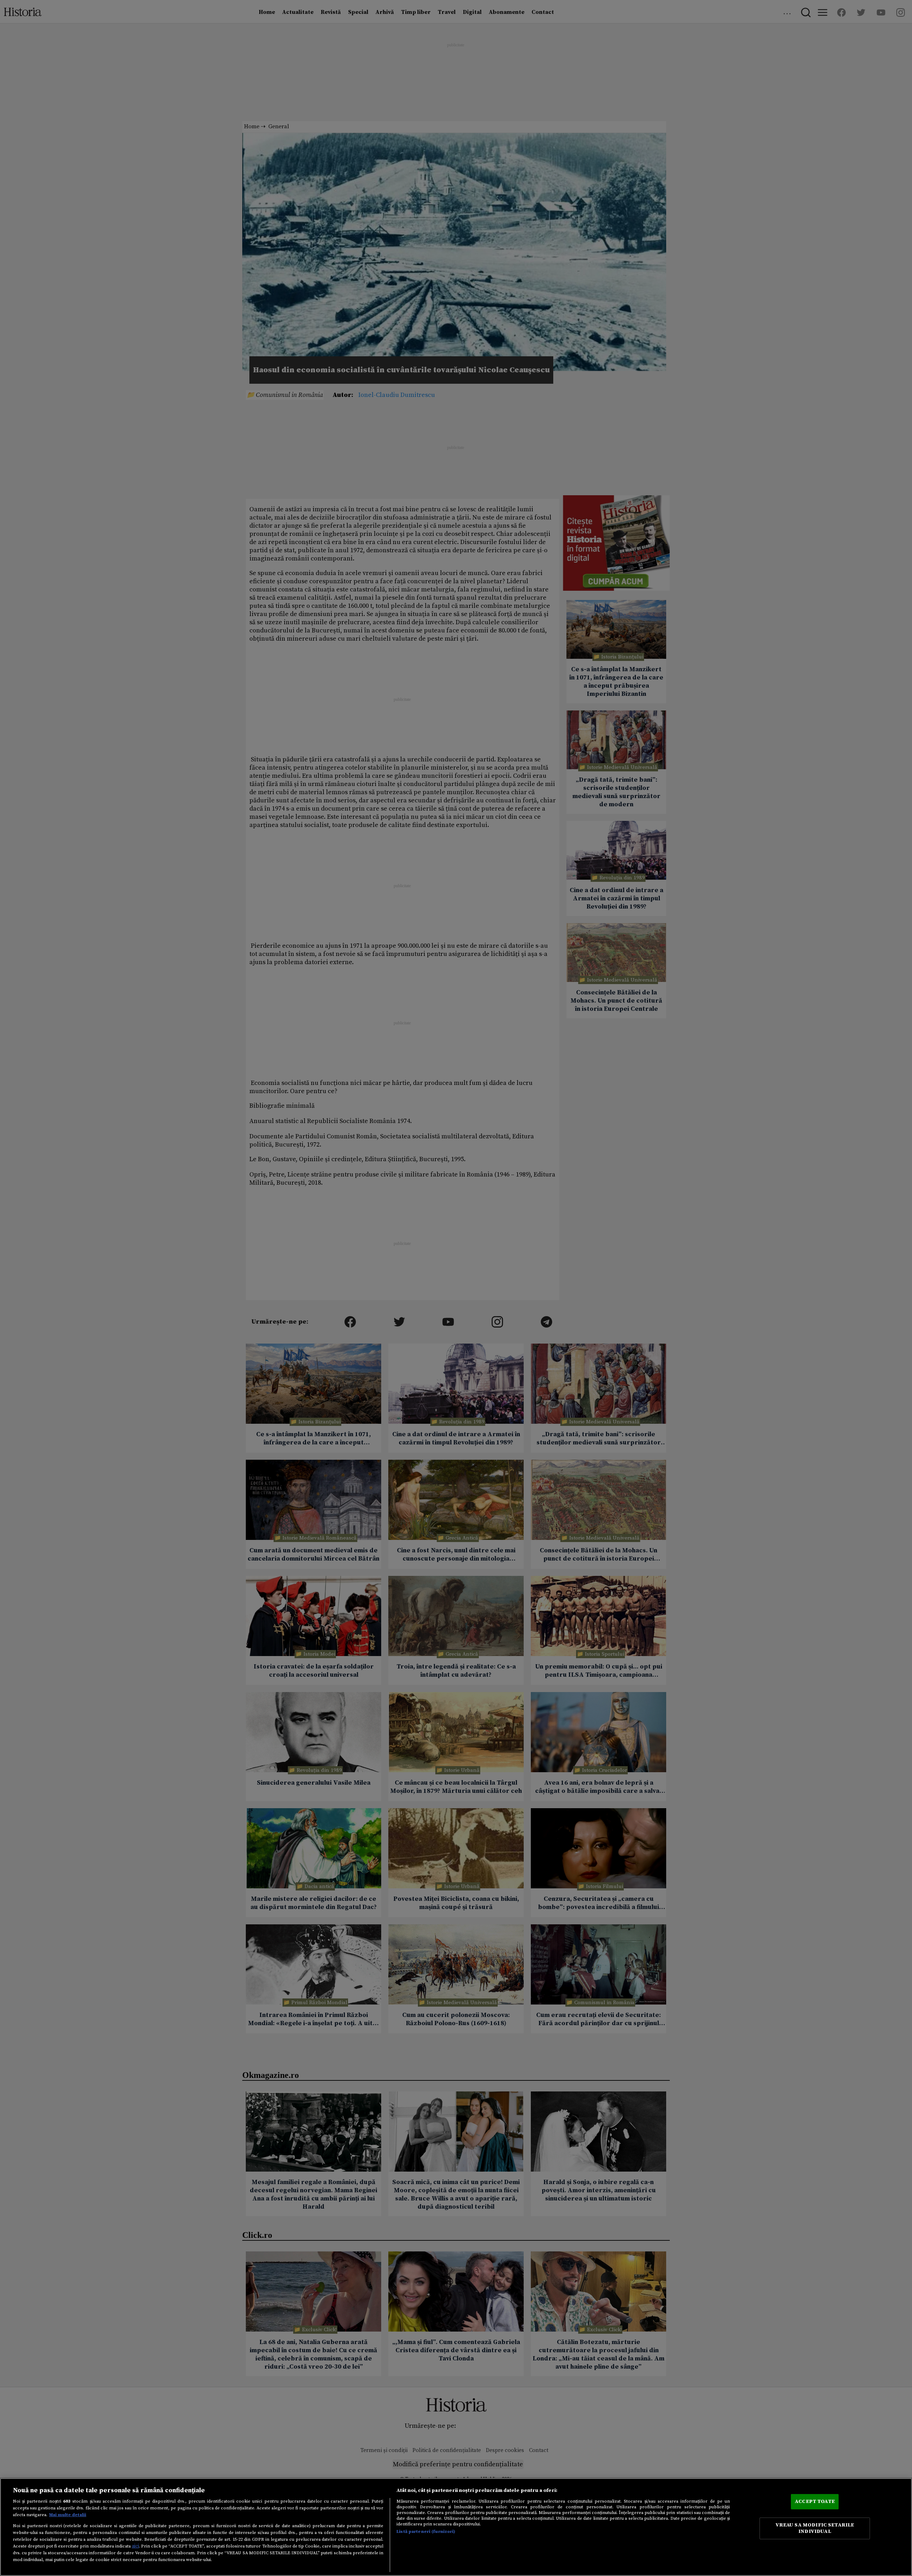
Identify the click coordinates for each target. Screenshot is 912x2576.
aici (135, 2546)
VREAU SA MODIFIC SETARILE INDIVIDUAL (815, 2528)
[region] (456, 2527)
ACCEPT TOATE (815, 2501)
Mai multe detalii (68, 2515)
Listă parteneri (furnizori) (426, 2531)
